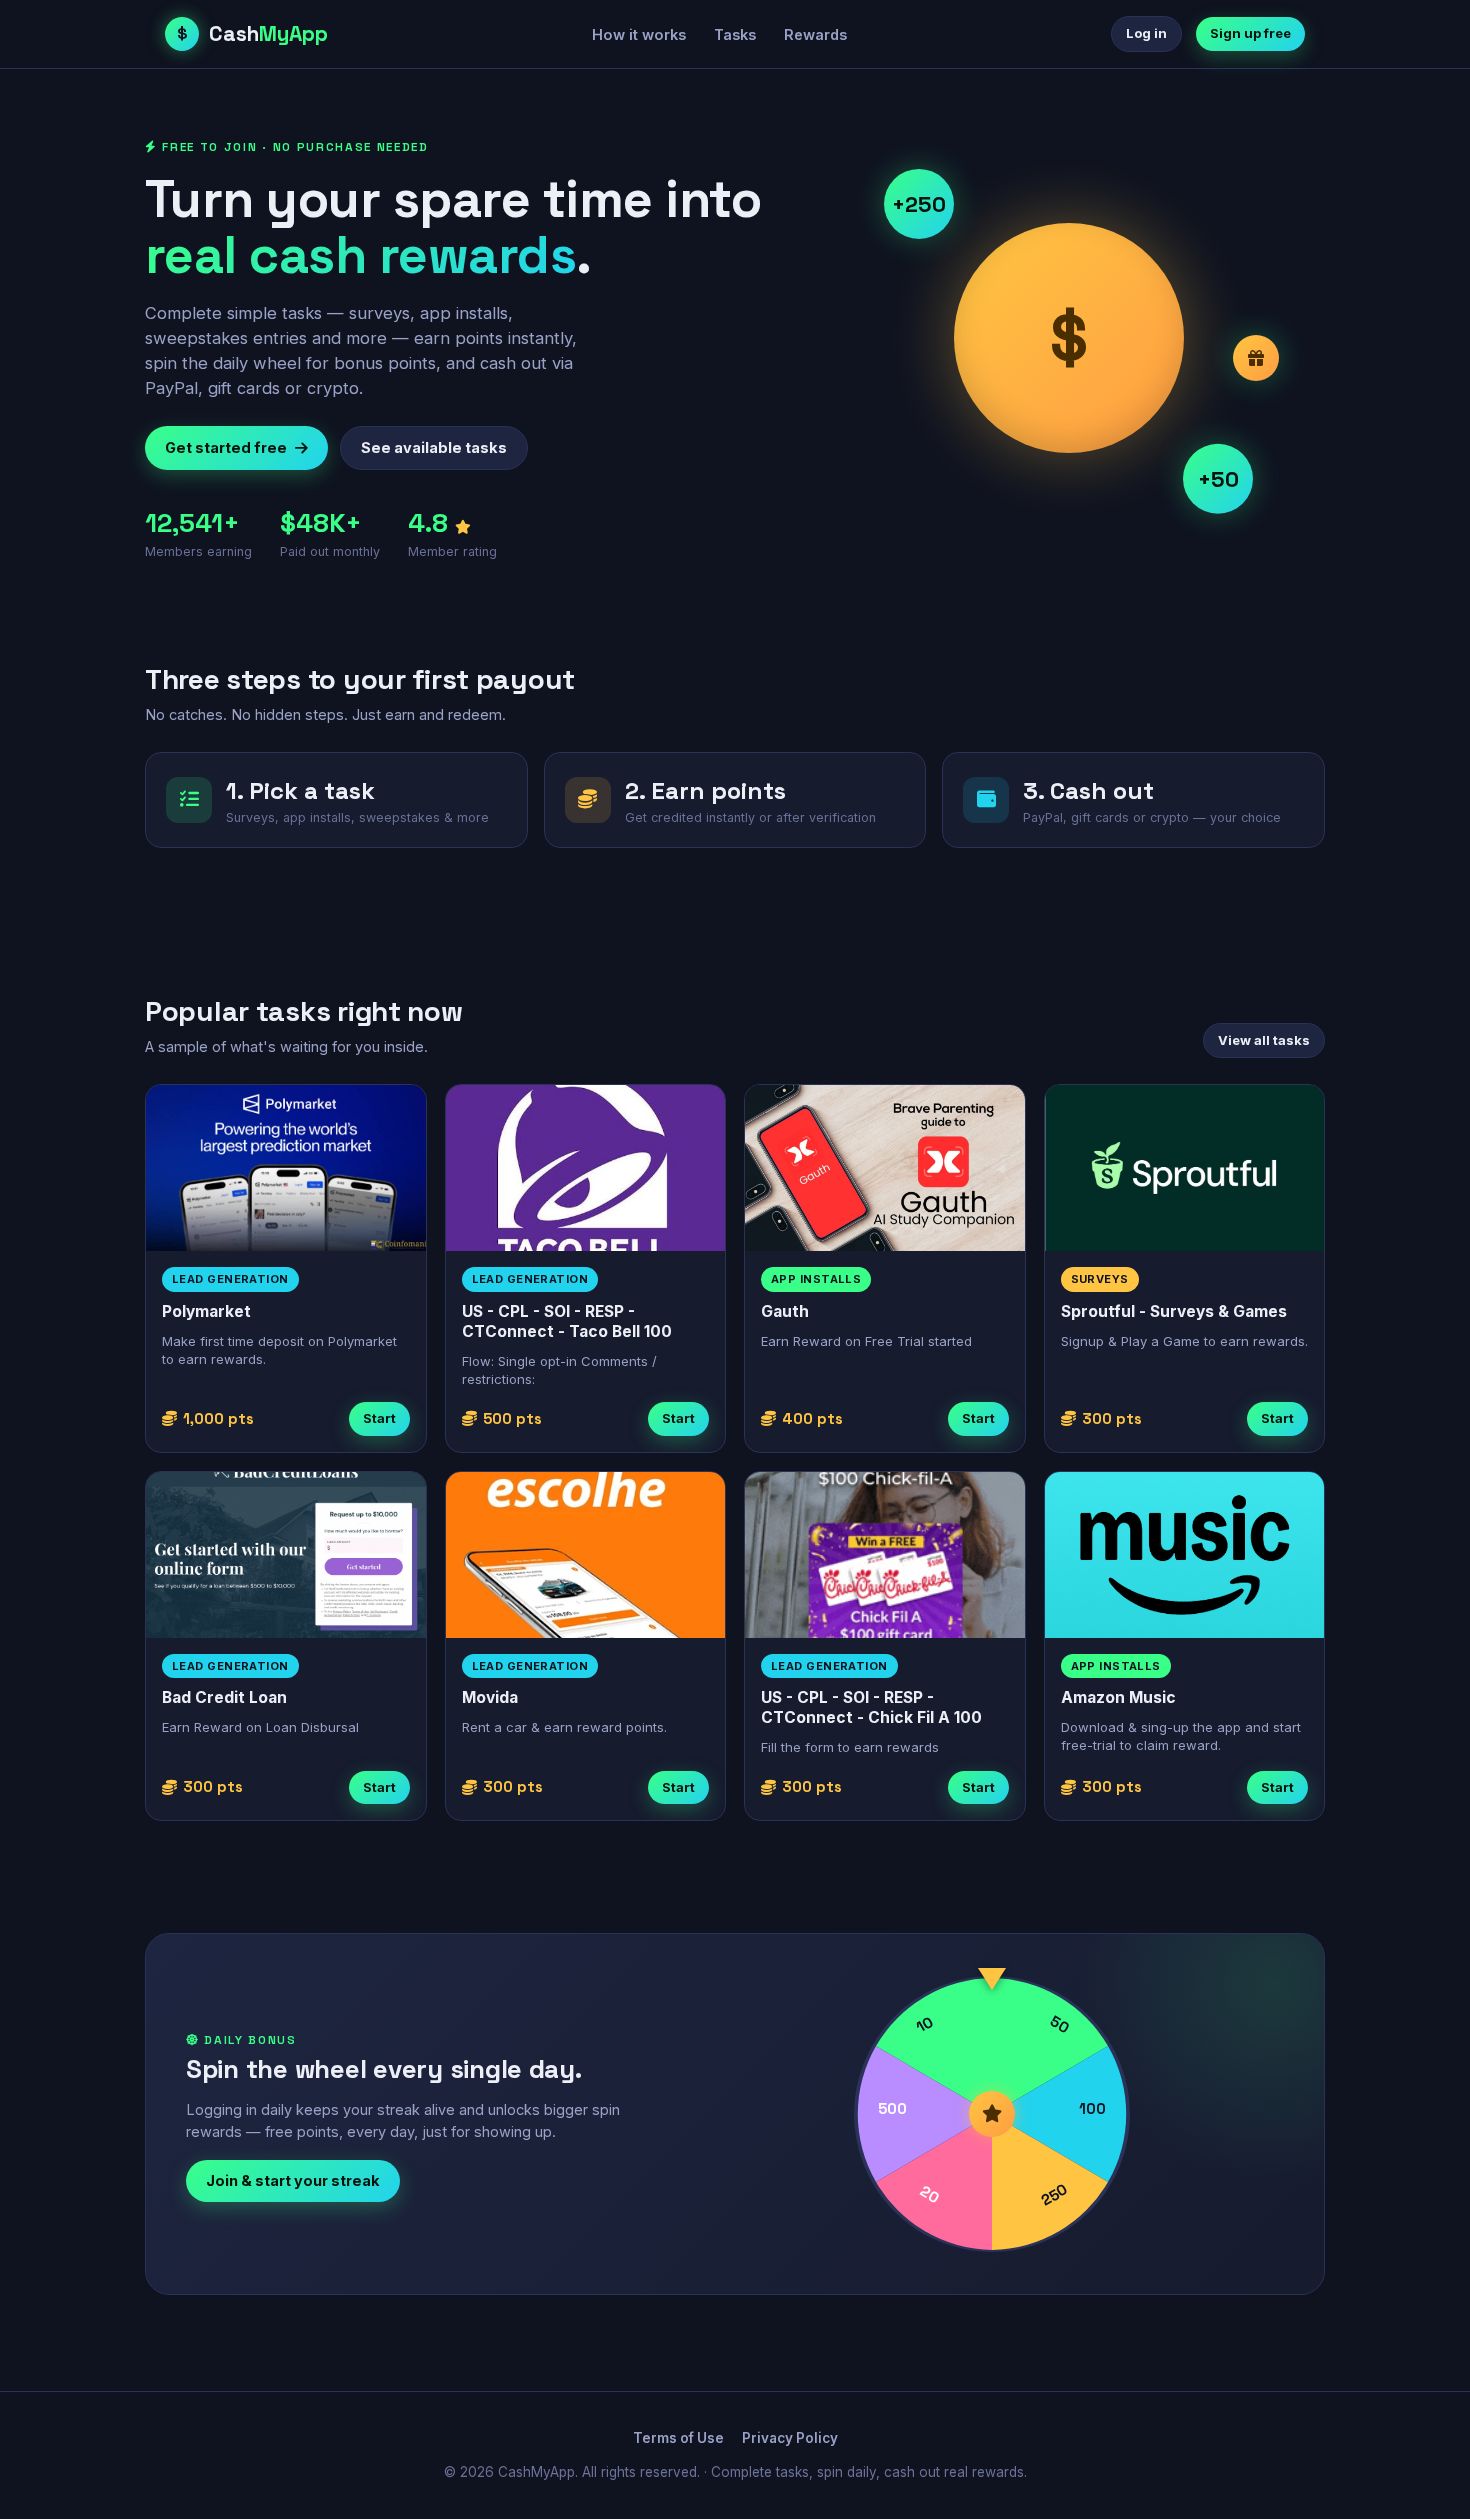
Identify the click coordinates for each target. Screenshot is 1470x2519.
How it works (639, 34)
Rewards (815, 34)
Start (379, 1418)
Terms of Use (678, 2438)
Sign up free (1250, 33)
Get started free (226, 447)
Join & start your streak (293, 2180)
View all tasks (1264, 1040)
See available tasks (434, 447)
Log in (1146, 33)
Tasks (735, 34)
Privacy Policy (790, 2438)
